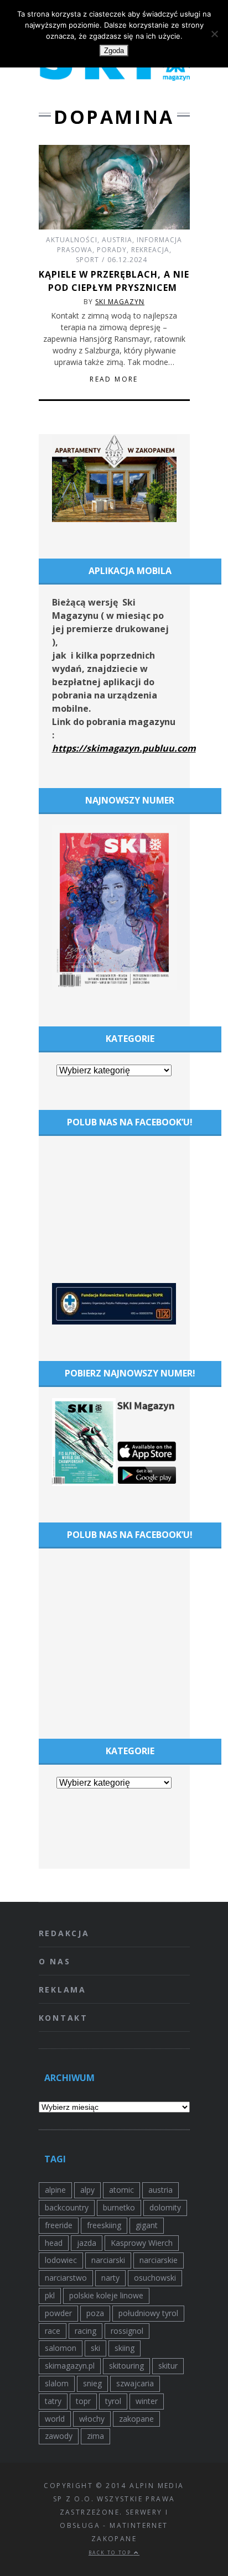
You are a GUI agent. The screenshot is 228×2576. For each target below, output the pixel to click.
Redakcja (64, 1933)
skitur (168, 2366)
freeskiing (104, 2225)
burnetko (119, 2207)
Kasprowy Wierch (142, 2243)
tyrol (113, 2401)
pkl (50, 2295)
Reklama (63, 1990)
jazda (87, 2243)
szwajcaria (135, 2383)
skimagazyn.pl (70, 2366)
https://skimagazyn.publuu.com (124, 748)
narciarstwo (66, 2278)
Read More (114, 379)
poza (95, 2313)
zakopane (136, 2419)
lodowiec (61, 2260)
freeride (59, 2225)
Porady (112, 250)
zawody (59, 2436)
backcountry (67, 2207)
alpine (55, 2190)
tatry (53, 2401)
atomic (121, 2190)
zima (95, 2436)
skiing (125, 2348)
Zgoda (114, 51)
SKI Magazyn (120, 302)
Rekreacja (150, 250)
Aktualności (72, 240)
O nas (55, 1961)
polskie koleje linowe (106, 2295)
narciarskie (159, 2260)
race (53, 2331)
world (55, 2419)
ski (95, 2348)
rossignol (127, 2331)
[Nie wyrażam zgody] (214, 34)
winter (147, 2401)
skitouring (126, 2366)
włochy (92, 2419)
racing (85, 2331)
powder (58, 2313)
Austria (117, 240)
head (54, 2243)
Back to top (111, 2552)
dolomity (165, 2207)
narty (110, 2278)
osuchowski (155, 2278)
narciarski (108, 2260)
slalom (57, 2383)
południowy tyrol (148, 2313)
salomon (61, 2348)
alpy (87, 2190)
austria (160, 2190)
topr (83, 2401)
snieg (92, 2383)
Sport (87, 260)
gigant (147, 2225)
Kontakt (64, 2018)
